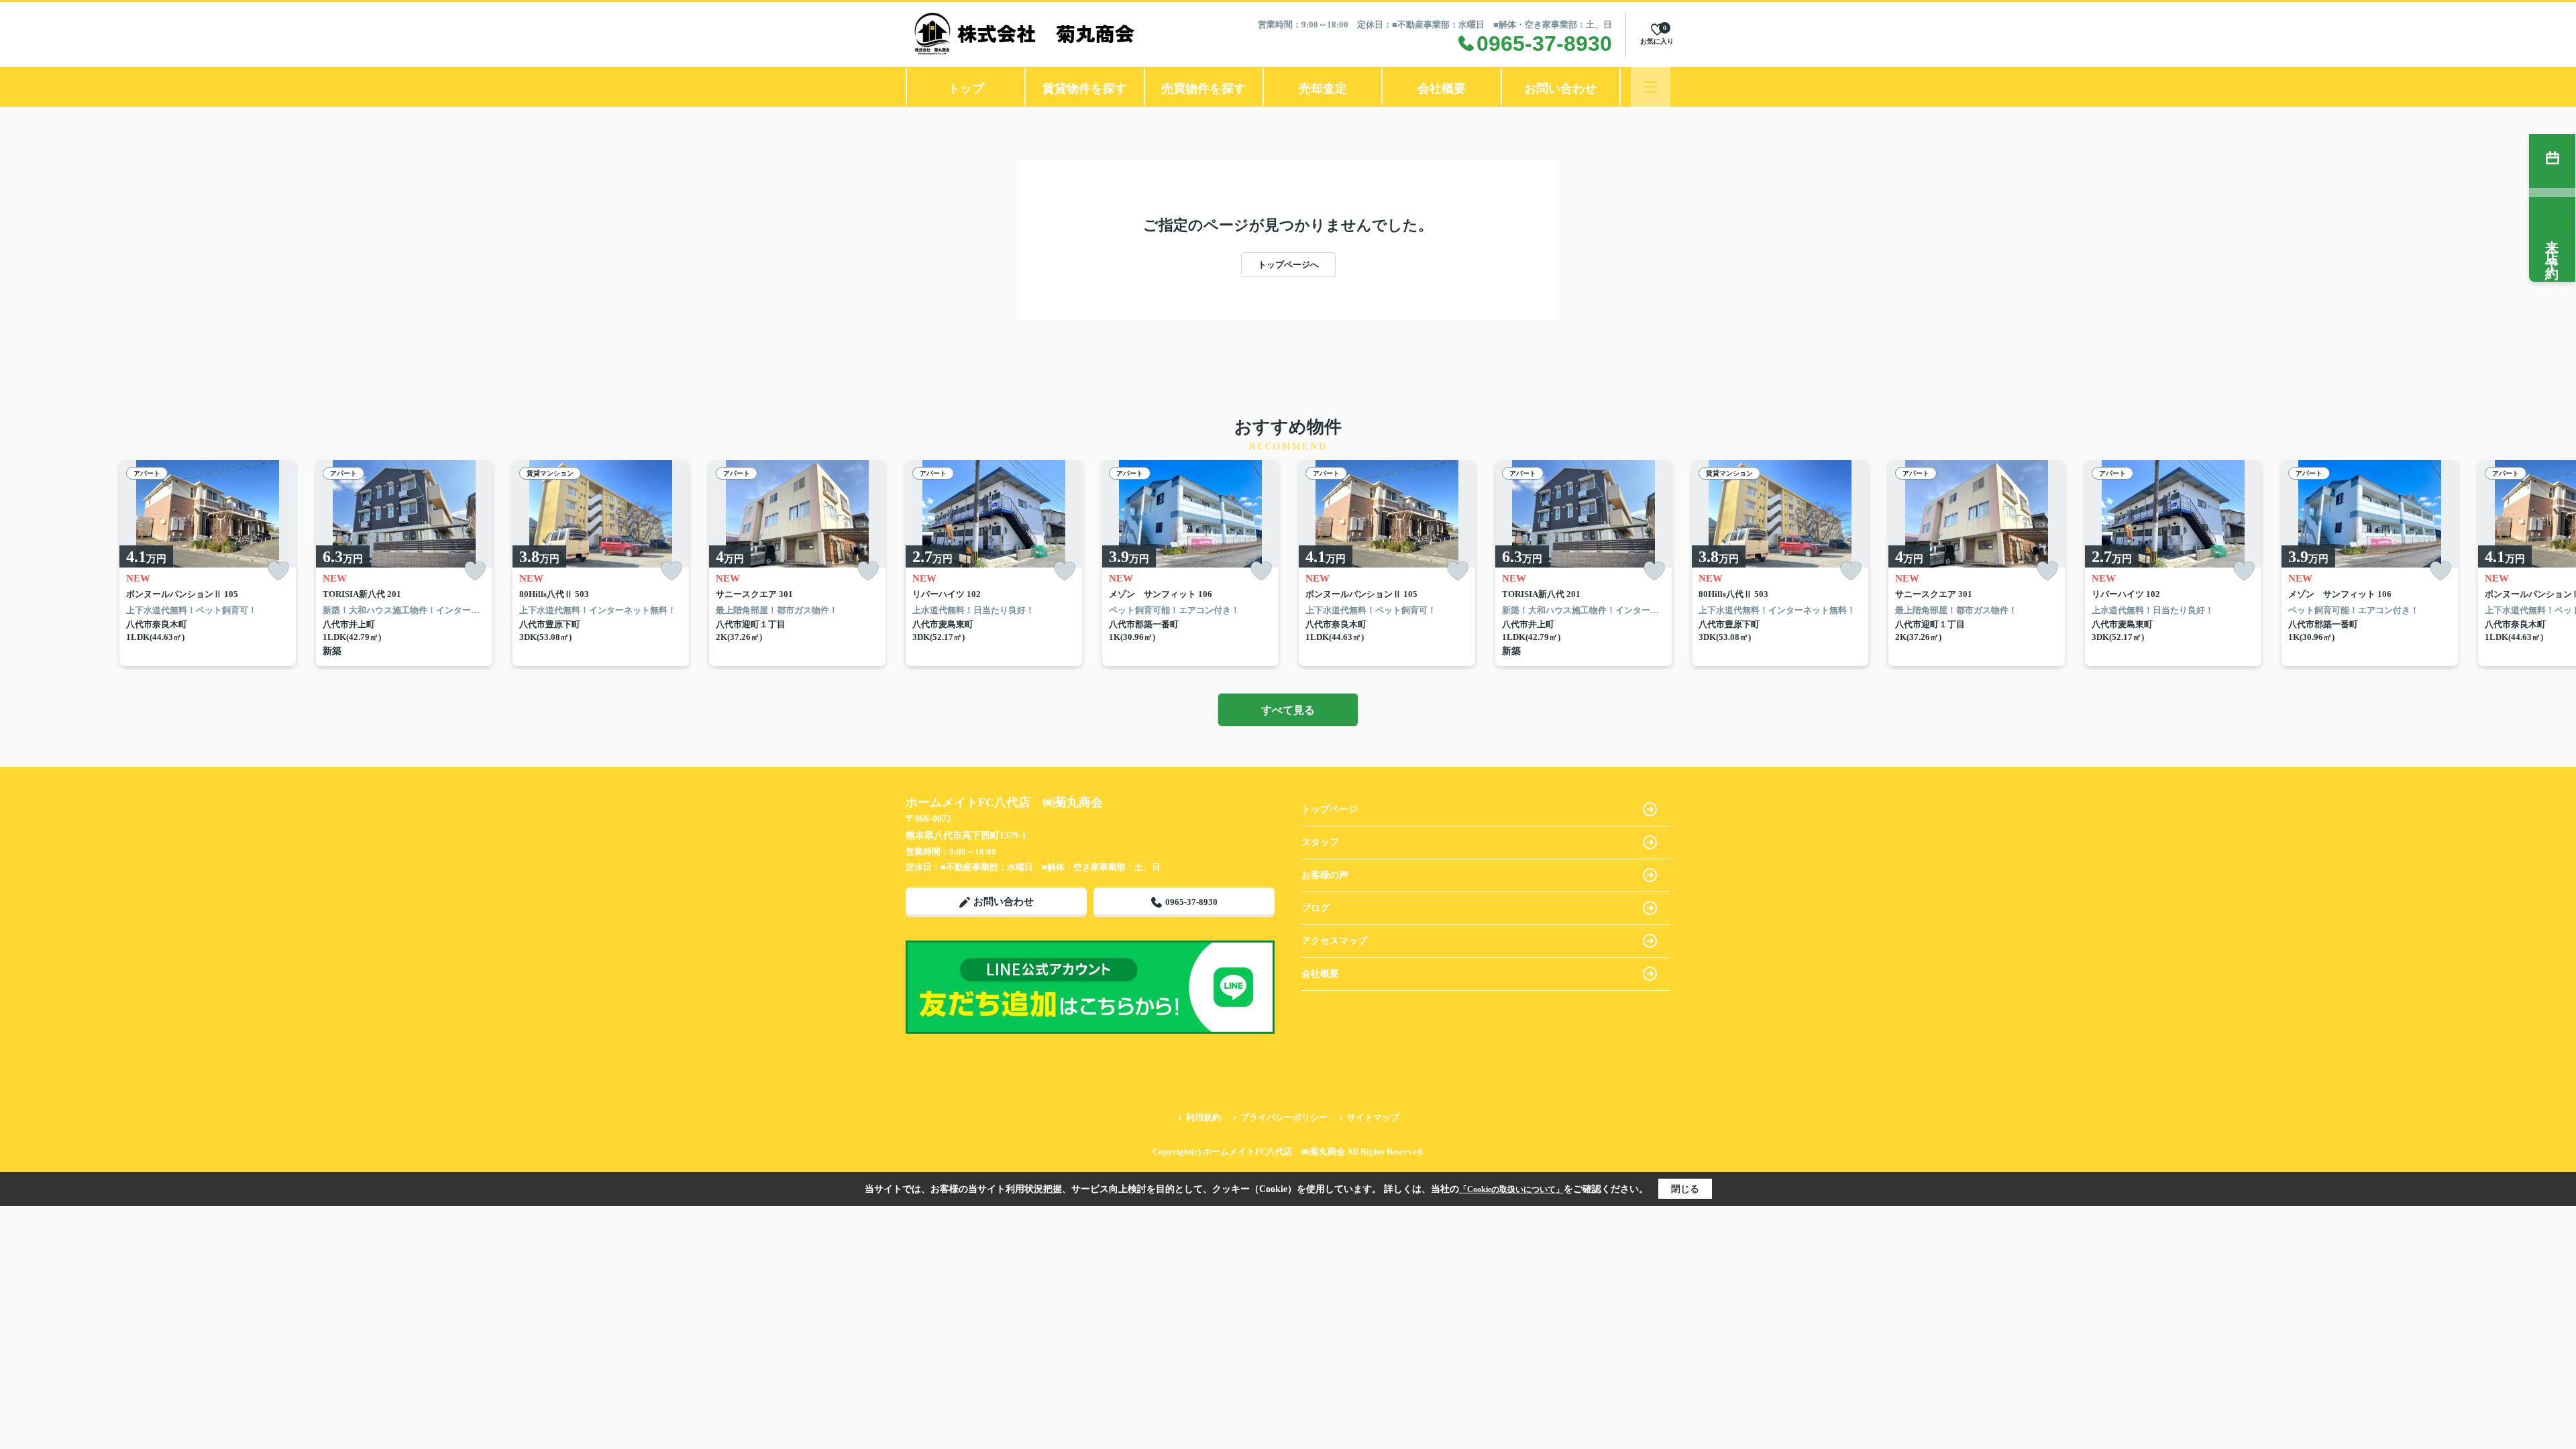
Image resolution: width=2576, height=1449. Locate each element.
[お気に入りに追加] (278, 571)
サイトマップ (1373, 1117)
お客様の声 (1325, 875)
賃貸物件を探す (1085, 89)
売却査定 (1323, 89)
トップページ (1330, 809)
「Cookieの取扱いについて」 (1511, 1189)
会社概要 (1442, 89)
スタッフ (1320, 842)
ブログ (1316, 908)
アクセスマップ (1334, 941)
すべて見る (1288, 710)
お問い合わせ (1560, 89)
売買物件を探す (1203, 89)
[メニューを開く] (1651, 87)
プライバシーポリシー (1284, 1117)
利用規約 (1203, 1117)
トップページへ (1288, 265)
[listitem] (994, 563)
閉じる (1685, 1189)
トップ (966, 89)
